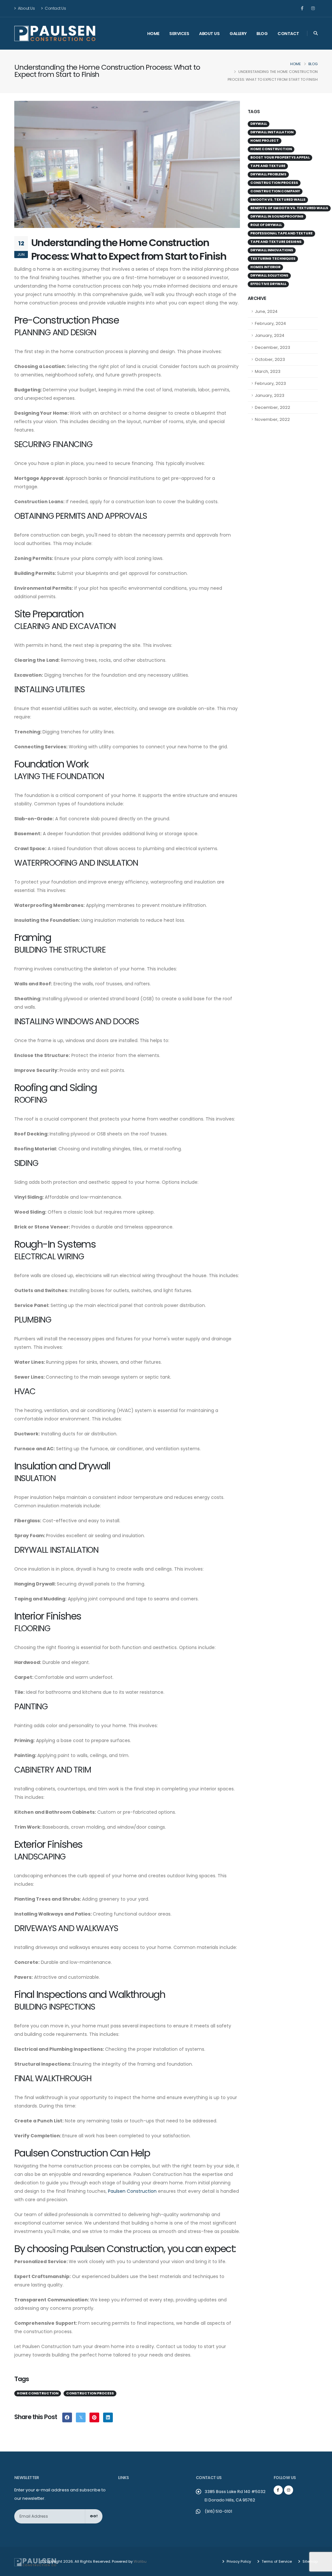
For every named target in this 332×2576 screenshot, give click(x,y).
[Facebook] (302, 8)
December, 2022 (273, 407)
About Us (26, 8)
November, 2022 (272, 419)
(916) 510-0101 (218, 2511)
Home (153, 34)
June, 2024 (266, 311)
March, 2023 (268, 371)
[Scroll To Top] (321, 2569)
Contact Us (55, 8)
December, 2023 (273, 347)
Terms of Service (276, 2561)
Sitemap (310, 2561)
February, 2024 (270, 323)
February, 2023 (270, 383)
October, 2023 (270, 359)
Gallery (238, 34)
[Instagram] (313, 8)
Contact (288, 34)
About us (209, 34)
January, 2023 (270, 395)
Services (179, 34)
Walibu (140, 2561)
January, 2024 (270, 335)
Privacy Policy (238, 2561)
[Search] (316, 33)
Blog (262, 34)
